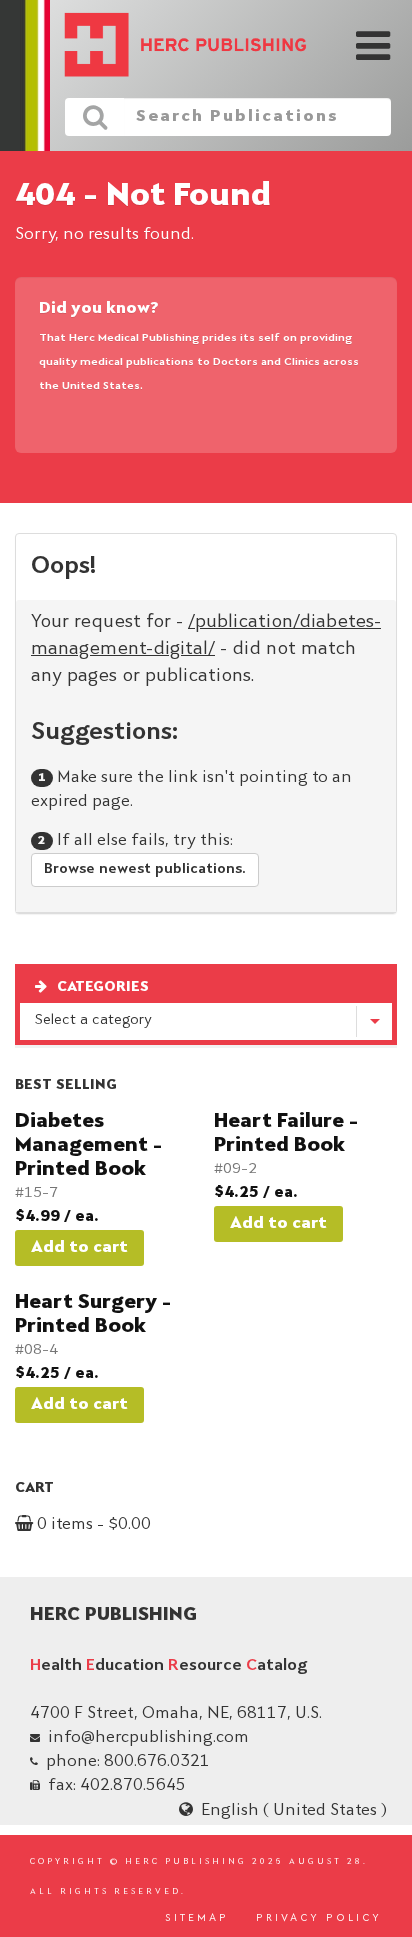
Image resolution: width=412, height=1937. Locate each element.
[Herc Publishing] (171, 46)
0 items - (92, 1525)
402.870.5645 (133, 1786)
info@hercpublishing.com (148, 1738)
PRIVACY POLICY (319, 1919)
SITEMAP (197, 1919)
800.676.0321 (157, 1762)
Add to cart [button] (79, 1248)
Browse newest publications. (145, 869)
